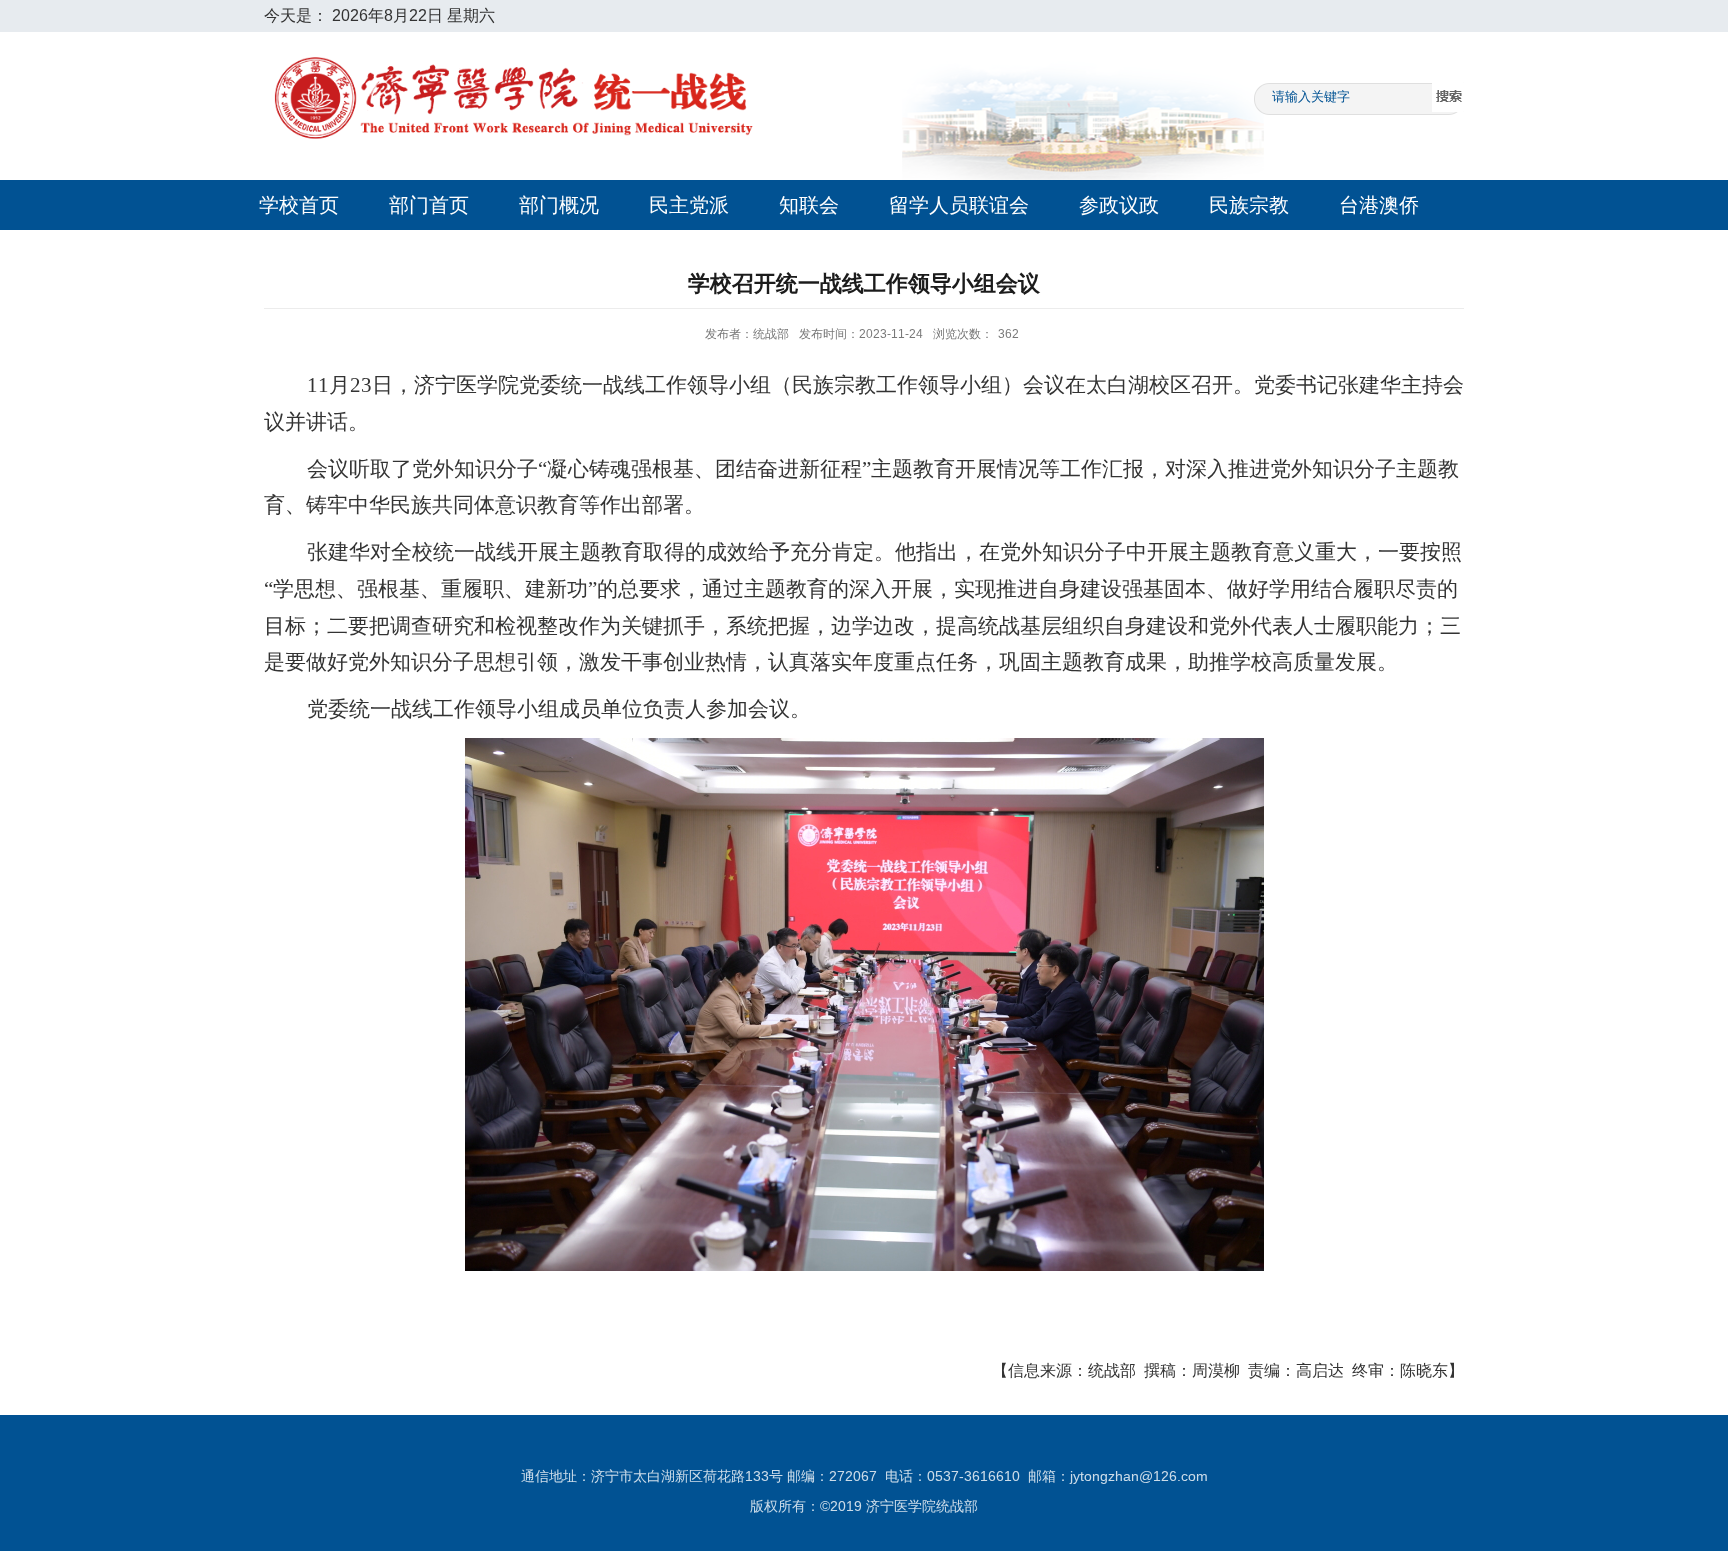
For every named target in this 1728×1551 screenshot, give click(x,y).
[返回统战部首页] (514, 39)
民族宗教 (1249, 205)
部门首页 (429, 205)
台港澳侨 (1379, 205)
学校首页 (299, 205)
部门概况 (559, 205)
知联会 (809, 205)
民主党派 (689, 205)
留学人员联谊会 (959, 205)
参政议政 (1119, 205)
